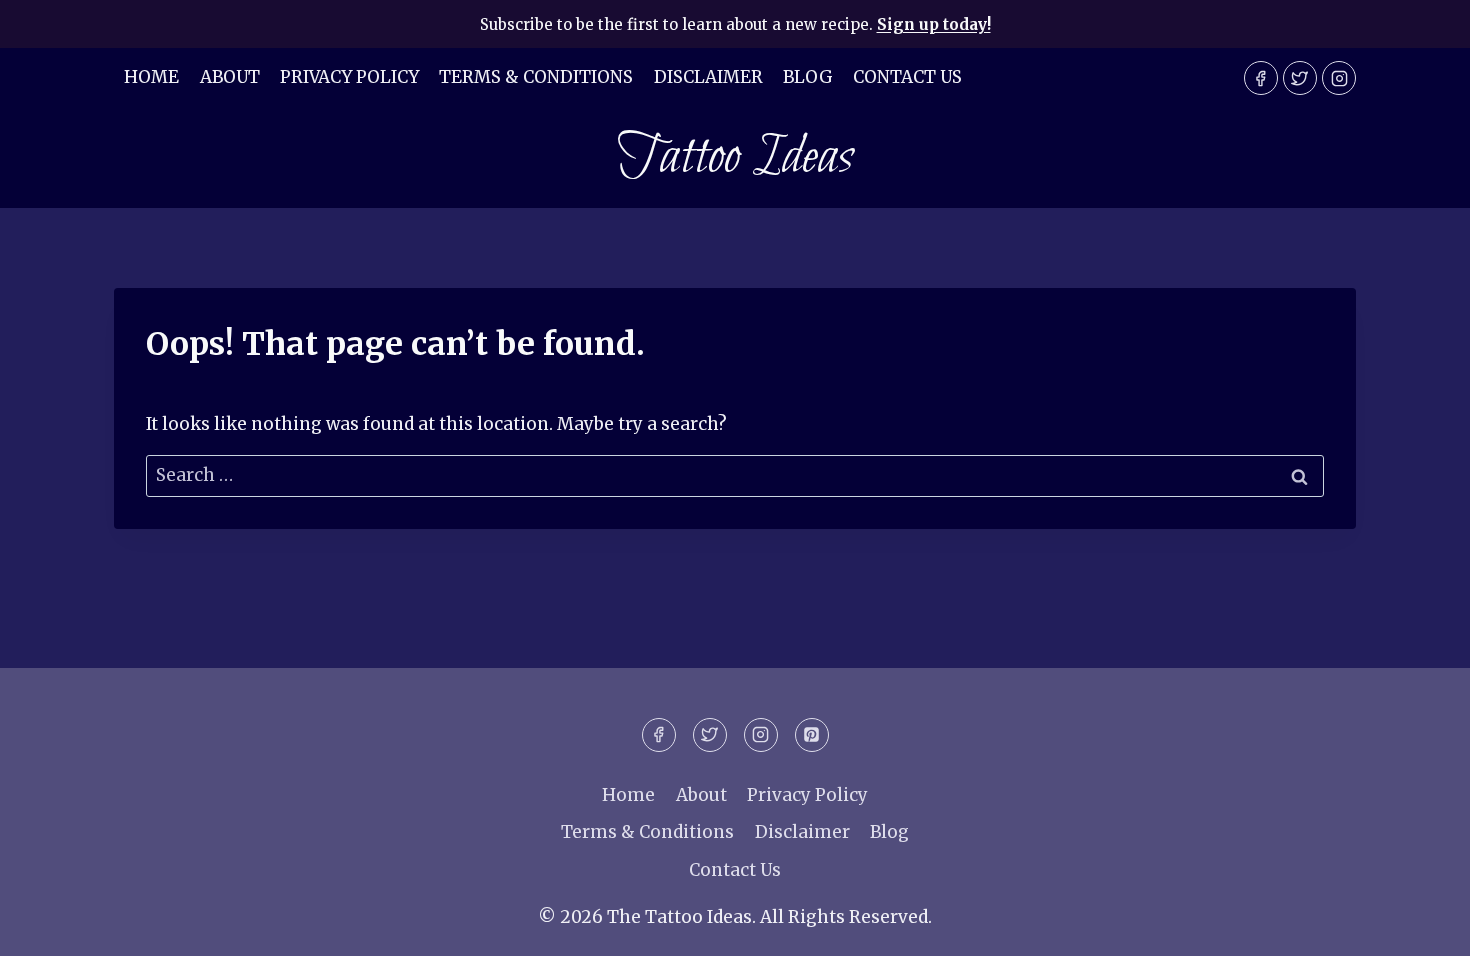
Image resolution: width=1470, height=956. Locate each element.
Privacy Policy (349, 77)
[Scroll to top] (1419, 925)
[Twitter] (1300, 78)
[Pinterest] (812, 735)
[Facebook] (1261, 78)
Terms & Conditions (536, 77)
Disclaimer (708, 77)
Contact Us (907, 77)
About (230, 77)
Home (151, 77)
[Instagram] (1339, 78)
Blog (808, 77)
